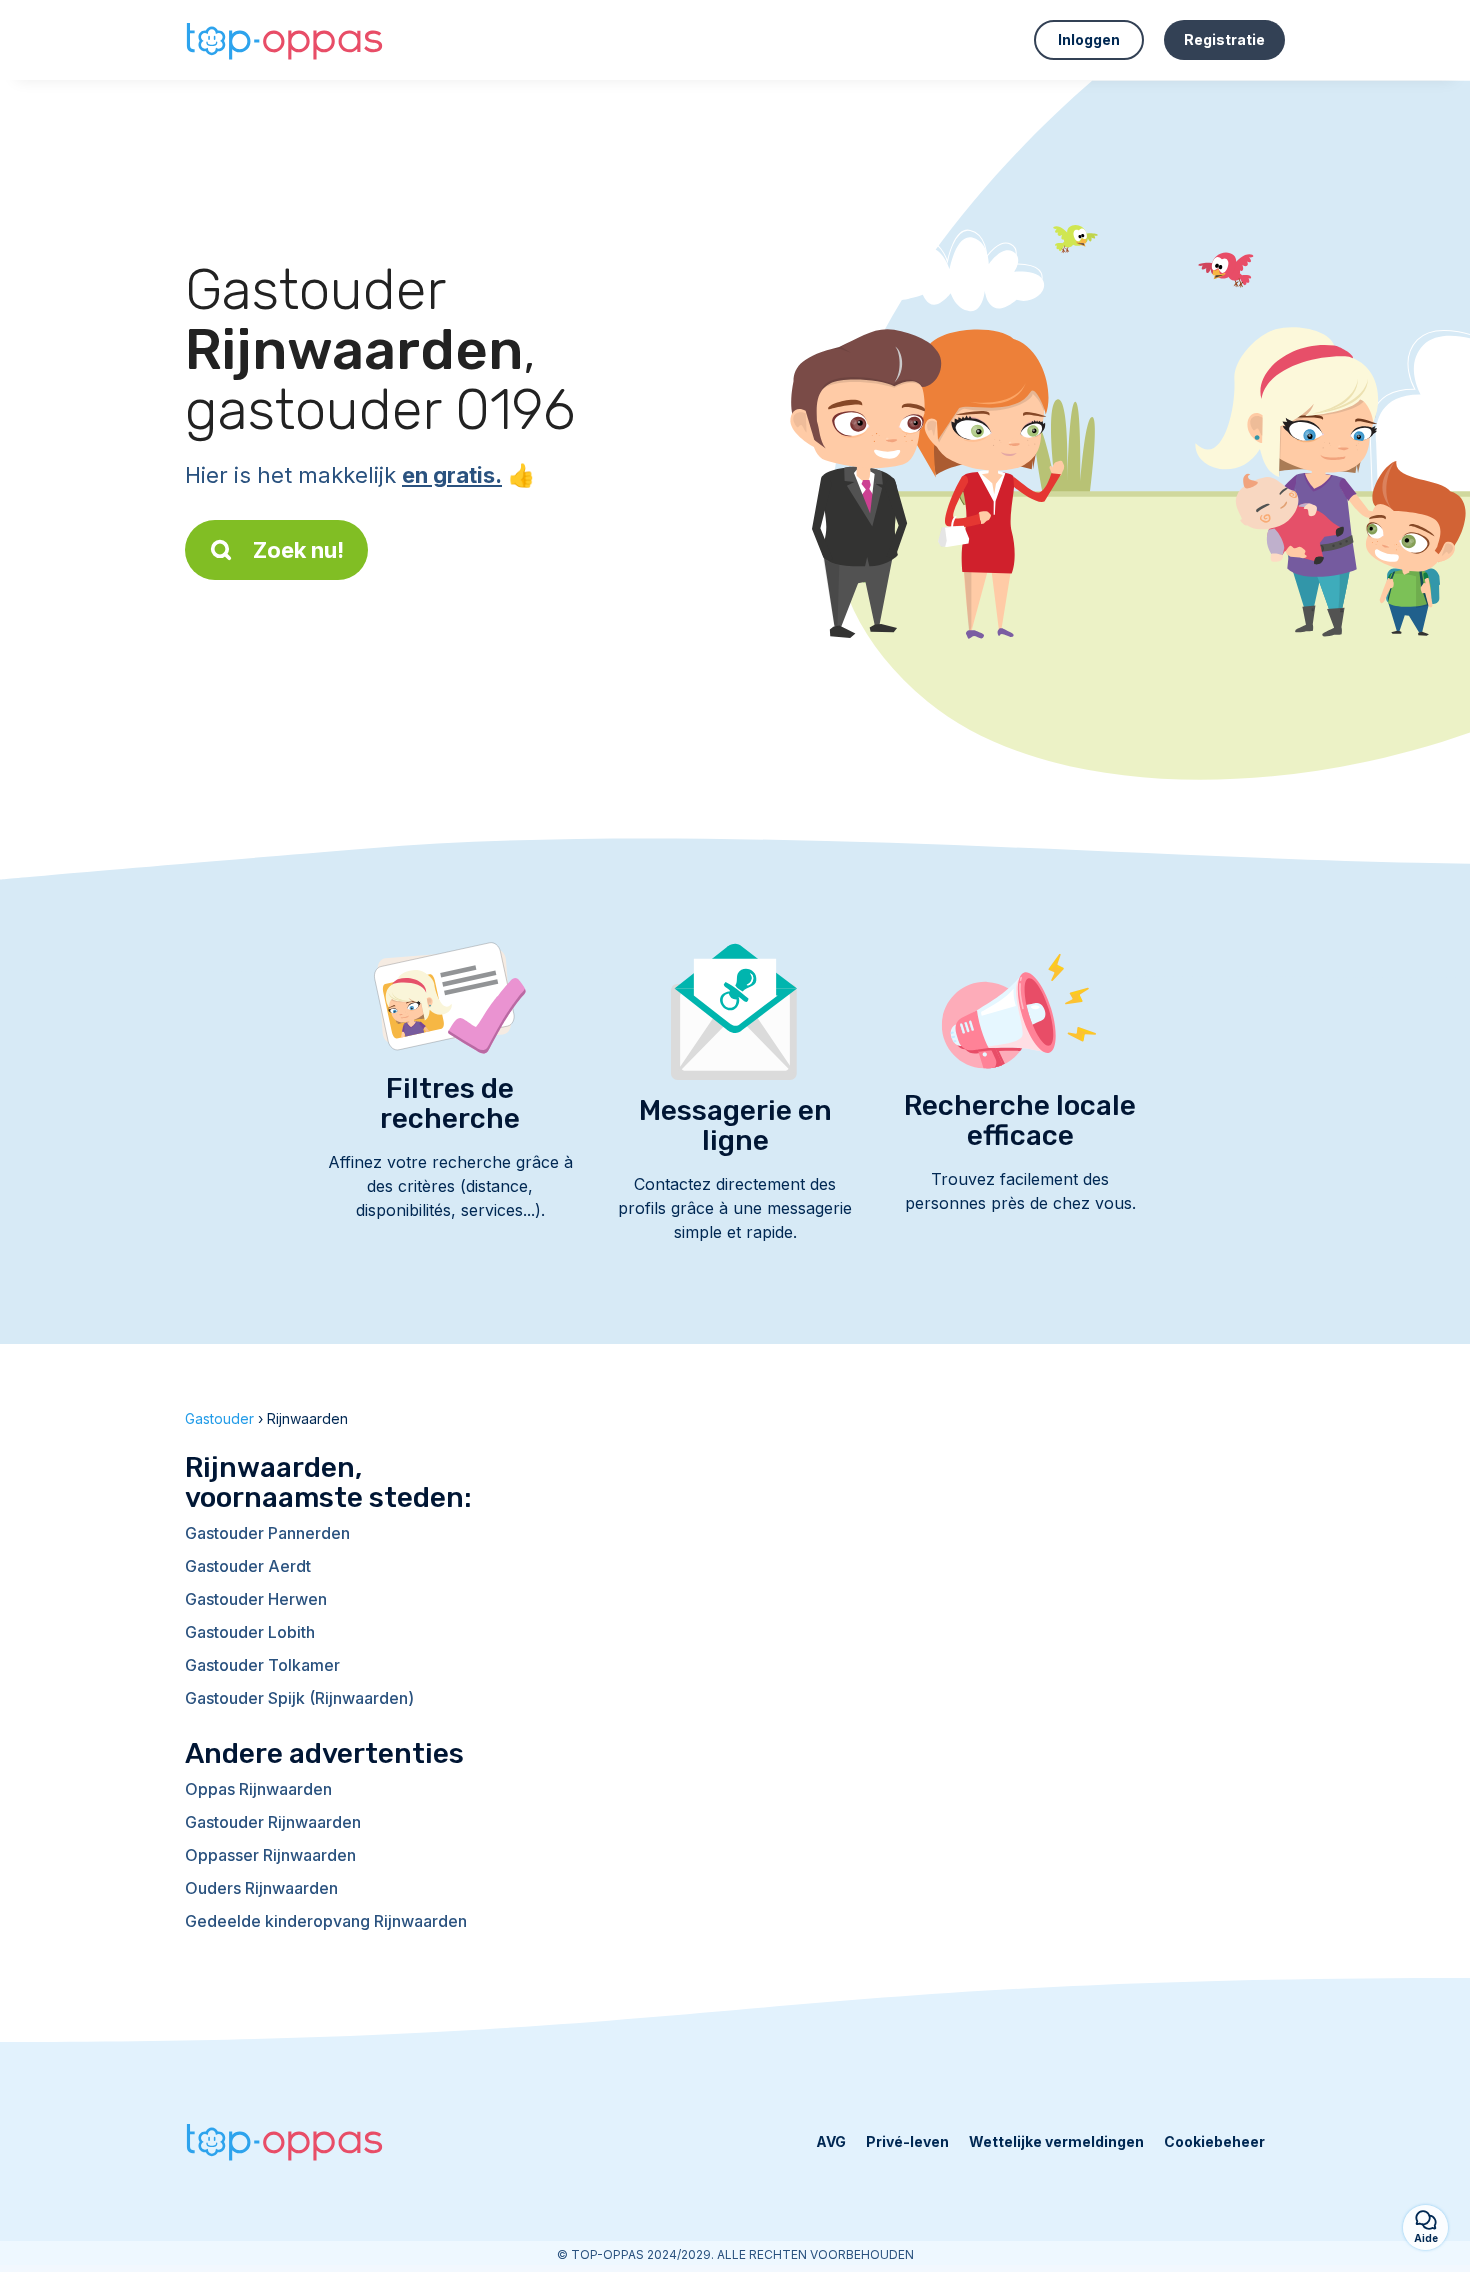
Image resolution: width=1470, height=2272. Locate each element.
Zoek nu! (298, 550)
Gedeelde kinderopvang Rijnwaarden (326, 1921)
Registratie (1224, 39)
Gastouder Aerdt (248, 1566)
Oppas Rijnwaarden (258, 1789)
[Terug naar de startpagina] (285, 40)
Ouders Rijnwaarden (261, 1888)
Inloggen (1089, 39)
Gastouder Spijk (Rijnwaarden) (299, 1698)
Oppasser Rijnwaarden (270, 1855)
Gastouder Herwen (256, 1599)
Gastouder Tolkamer (262, 1665)
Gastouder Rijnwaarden (273, 1822)
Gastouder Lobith (250, 1632)
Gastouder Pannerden (267, 1533)
